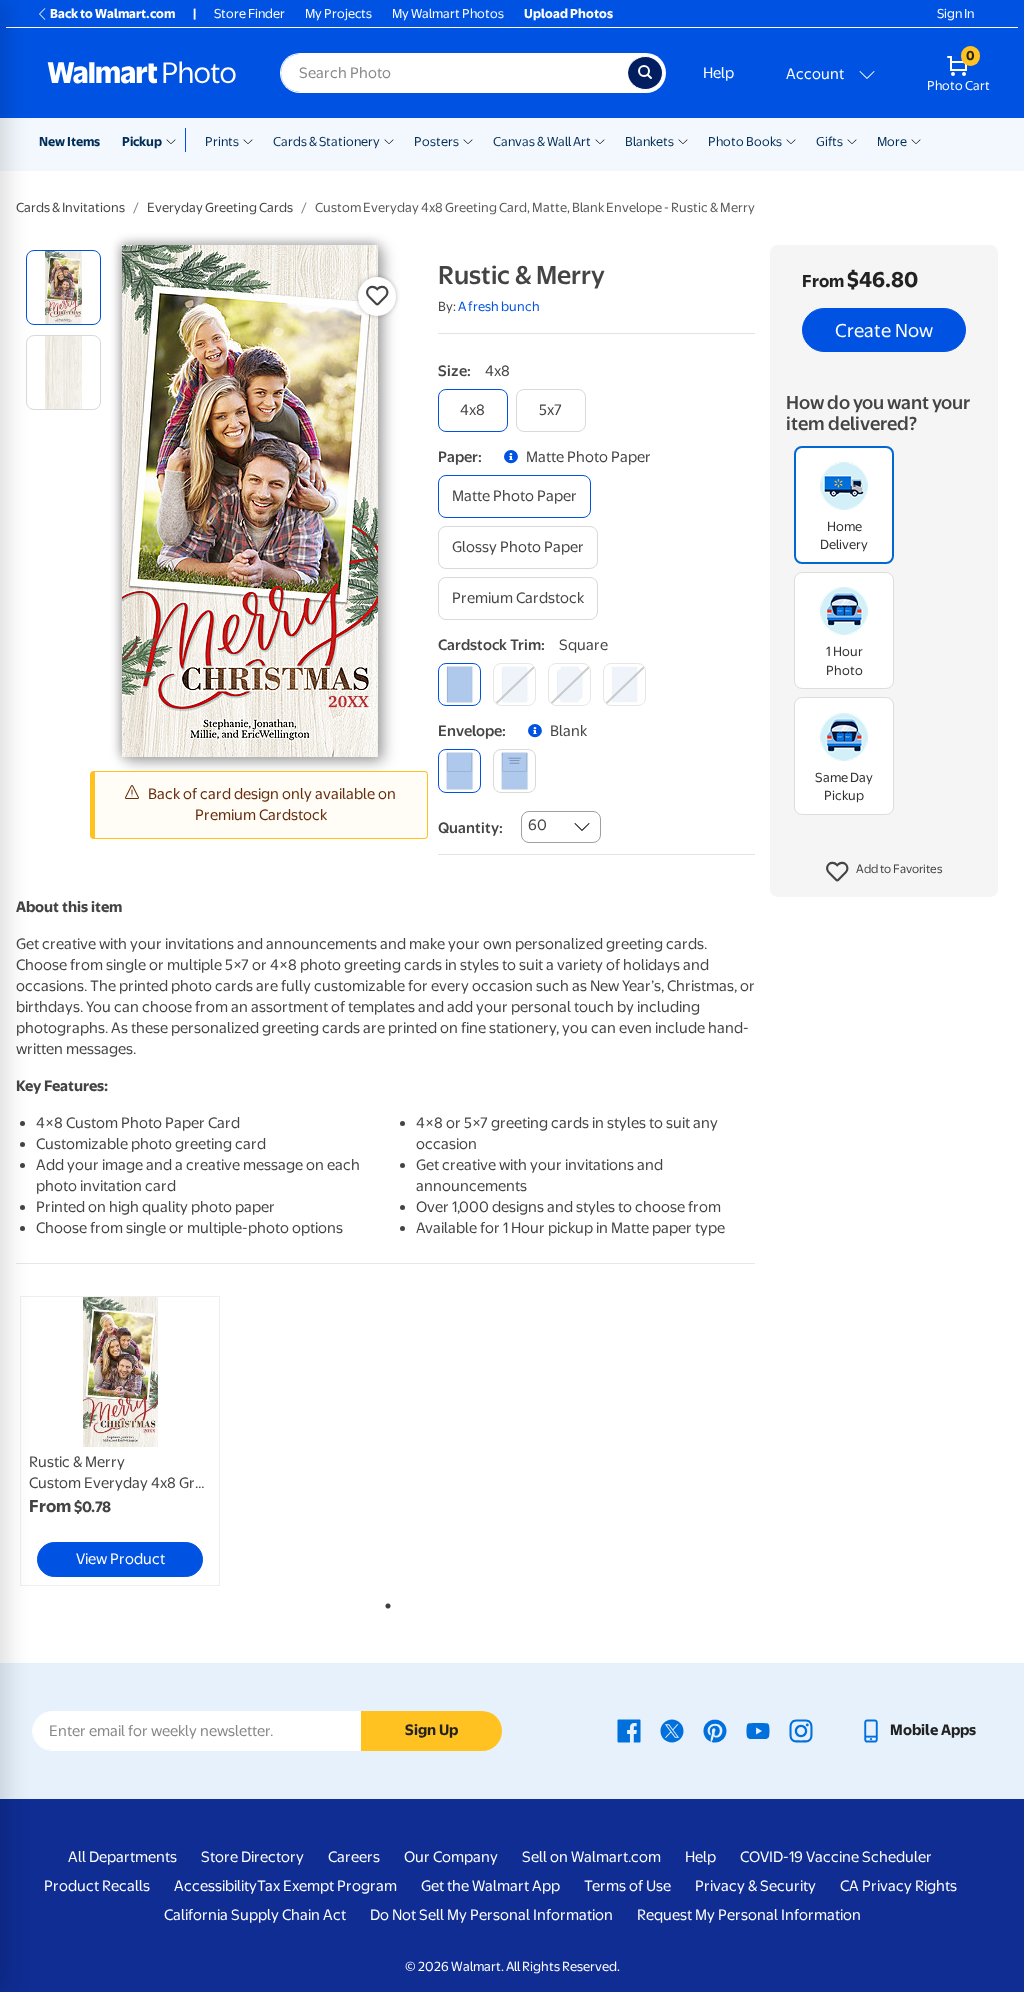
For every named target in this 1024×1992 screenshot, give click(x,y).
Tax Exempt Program (327, 1886)
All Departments (122, 1857)
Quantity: (470, 828)
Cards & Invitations (70, 207)
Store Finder (249, 13)
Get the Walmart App (490, 1886)
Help (718, 73)
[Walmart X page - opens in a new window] (672, 1730)
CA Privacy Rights (898, 1886)
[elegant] (569, 684)
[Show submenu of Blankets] (683, 140)
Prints (222, 141)
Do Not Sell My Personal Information (491, 1915)
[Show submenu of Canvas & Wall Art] (600, 140)
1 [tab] (384, 1602)
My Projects (338, 13)
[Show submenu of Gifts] (852, 140)
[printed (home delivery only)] (514, 770)
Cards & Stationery (326, 141)
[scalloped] (624, 684)
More (892, 141)
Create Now (884, 330)
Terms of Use (627, 1886)
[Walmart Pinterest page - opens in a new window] (715, 1730)
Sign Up (431, 1730)
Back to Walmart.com (112, 13)
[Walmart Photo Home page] (142, 73)
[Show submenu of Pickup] (175, 140)
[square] (459, 684)
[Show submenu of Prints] (248, 140)
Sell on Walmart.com (591, 1857)
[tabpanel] (140, 1441)
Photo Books (745, 141)
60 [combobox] (537, 825)
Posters (436, 141)
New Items (69, 141)
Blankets (649, 141)
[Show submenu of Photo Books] (791, 140)
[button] (884, 872)
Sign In (955, 13)
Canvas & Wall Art (542, 141)
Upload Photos (568, 13)
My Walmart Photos (448, 13)
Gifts (829, 141)
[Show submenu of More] (916, 140)
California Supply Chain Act (255, 1915)
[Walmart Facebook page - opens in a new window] (629, 1730)
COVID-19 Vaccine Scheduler (836, 1857)
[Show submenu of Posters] (468, 140)
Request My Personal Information (749, 1915)
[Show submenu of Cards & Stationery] (389, 140)
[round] (514, 684)
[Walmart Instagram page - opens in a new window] (801, 1730)
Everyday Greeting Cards (220, 207)
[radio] (63, 287)
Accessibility (215, 1886)
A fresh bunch (499, 306)
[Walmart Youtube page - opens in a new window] (758, 1730)
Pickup (142, 141)
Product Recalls (97, 1886)
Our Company (451, 1857)
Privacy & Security (755, 1886)
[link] (120, 1441)
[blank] (459, 770)
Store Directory (252, 1857)
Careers (354, 1857)
